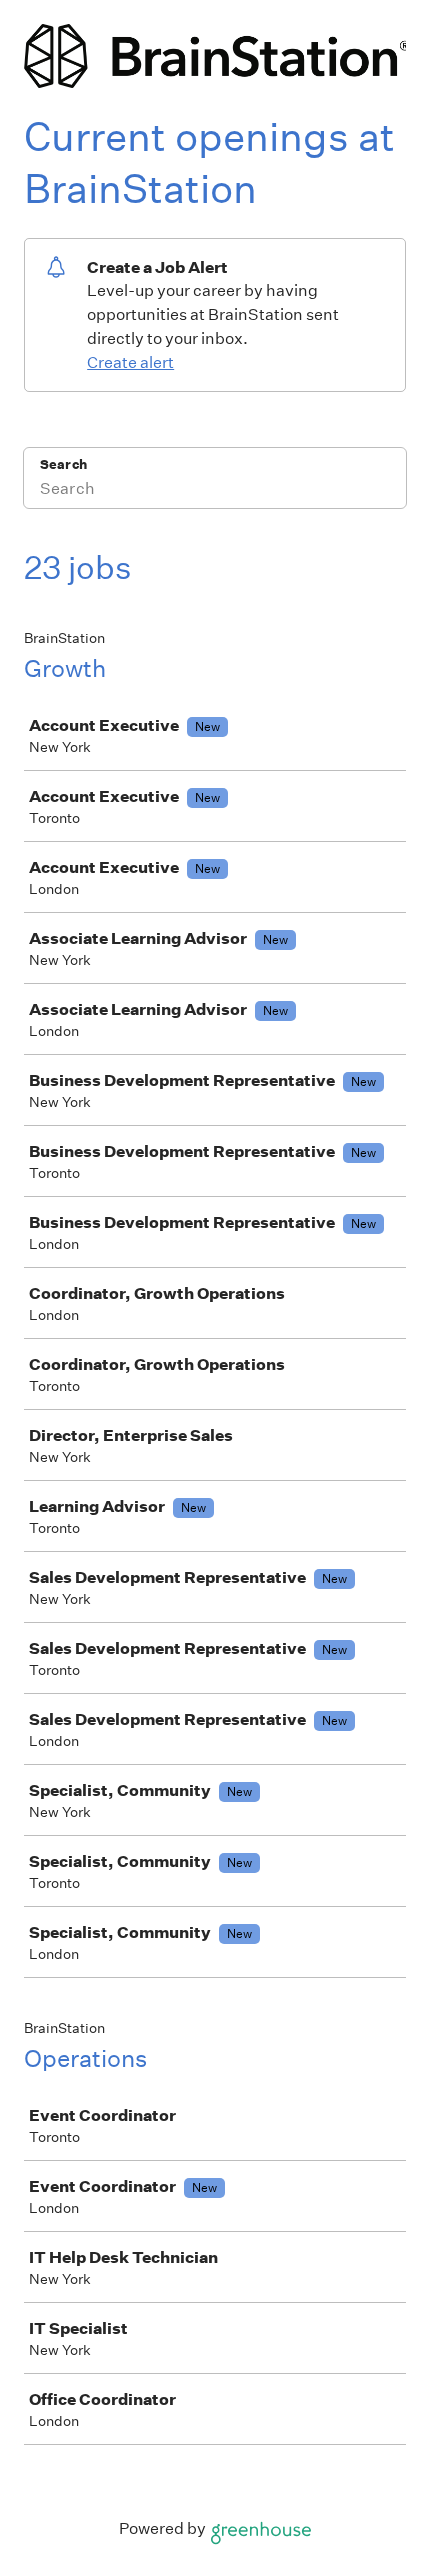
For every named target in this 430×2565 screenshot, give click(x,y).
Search (63, 464)
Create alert (130, 362)
